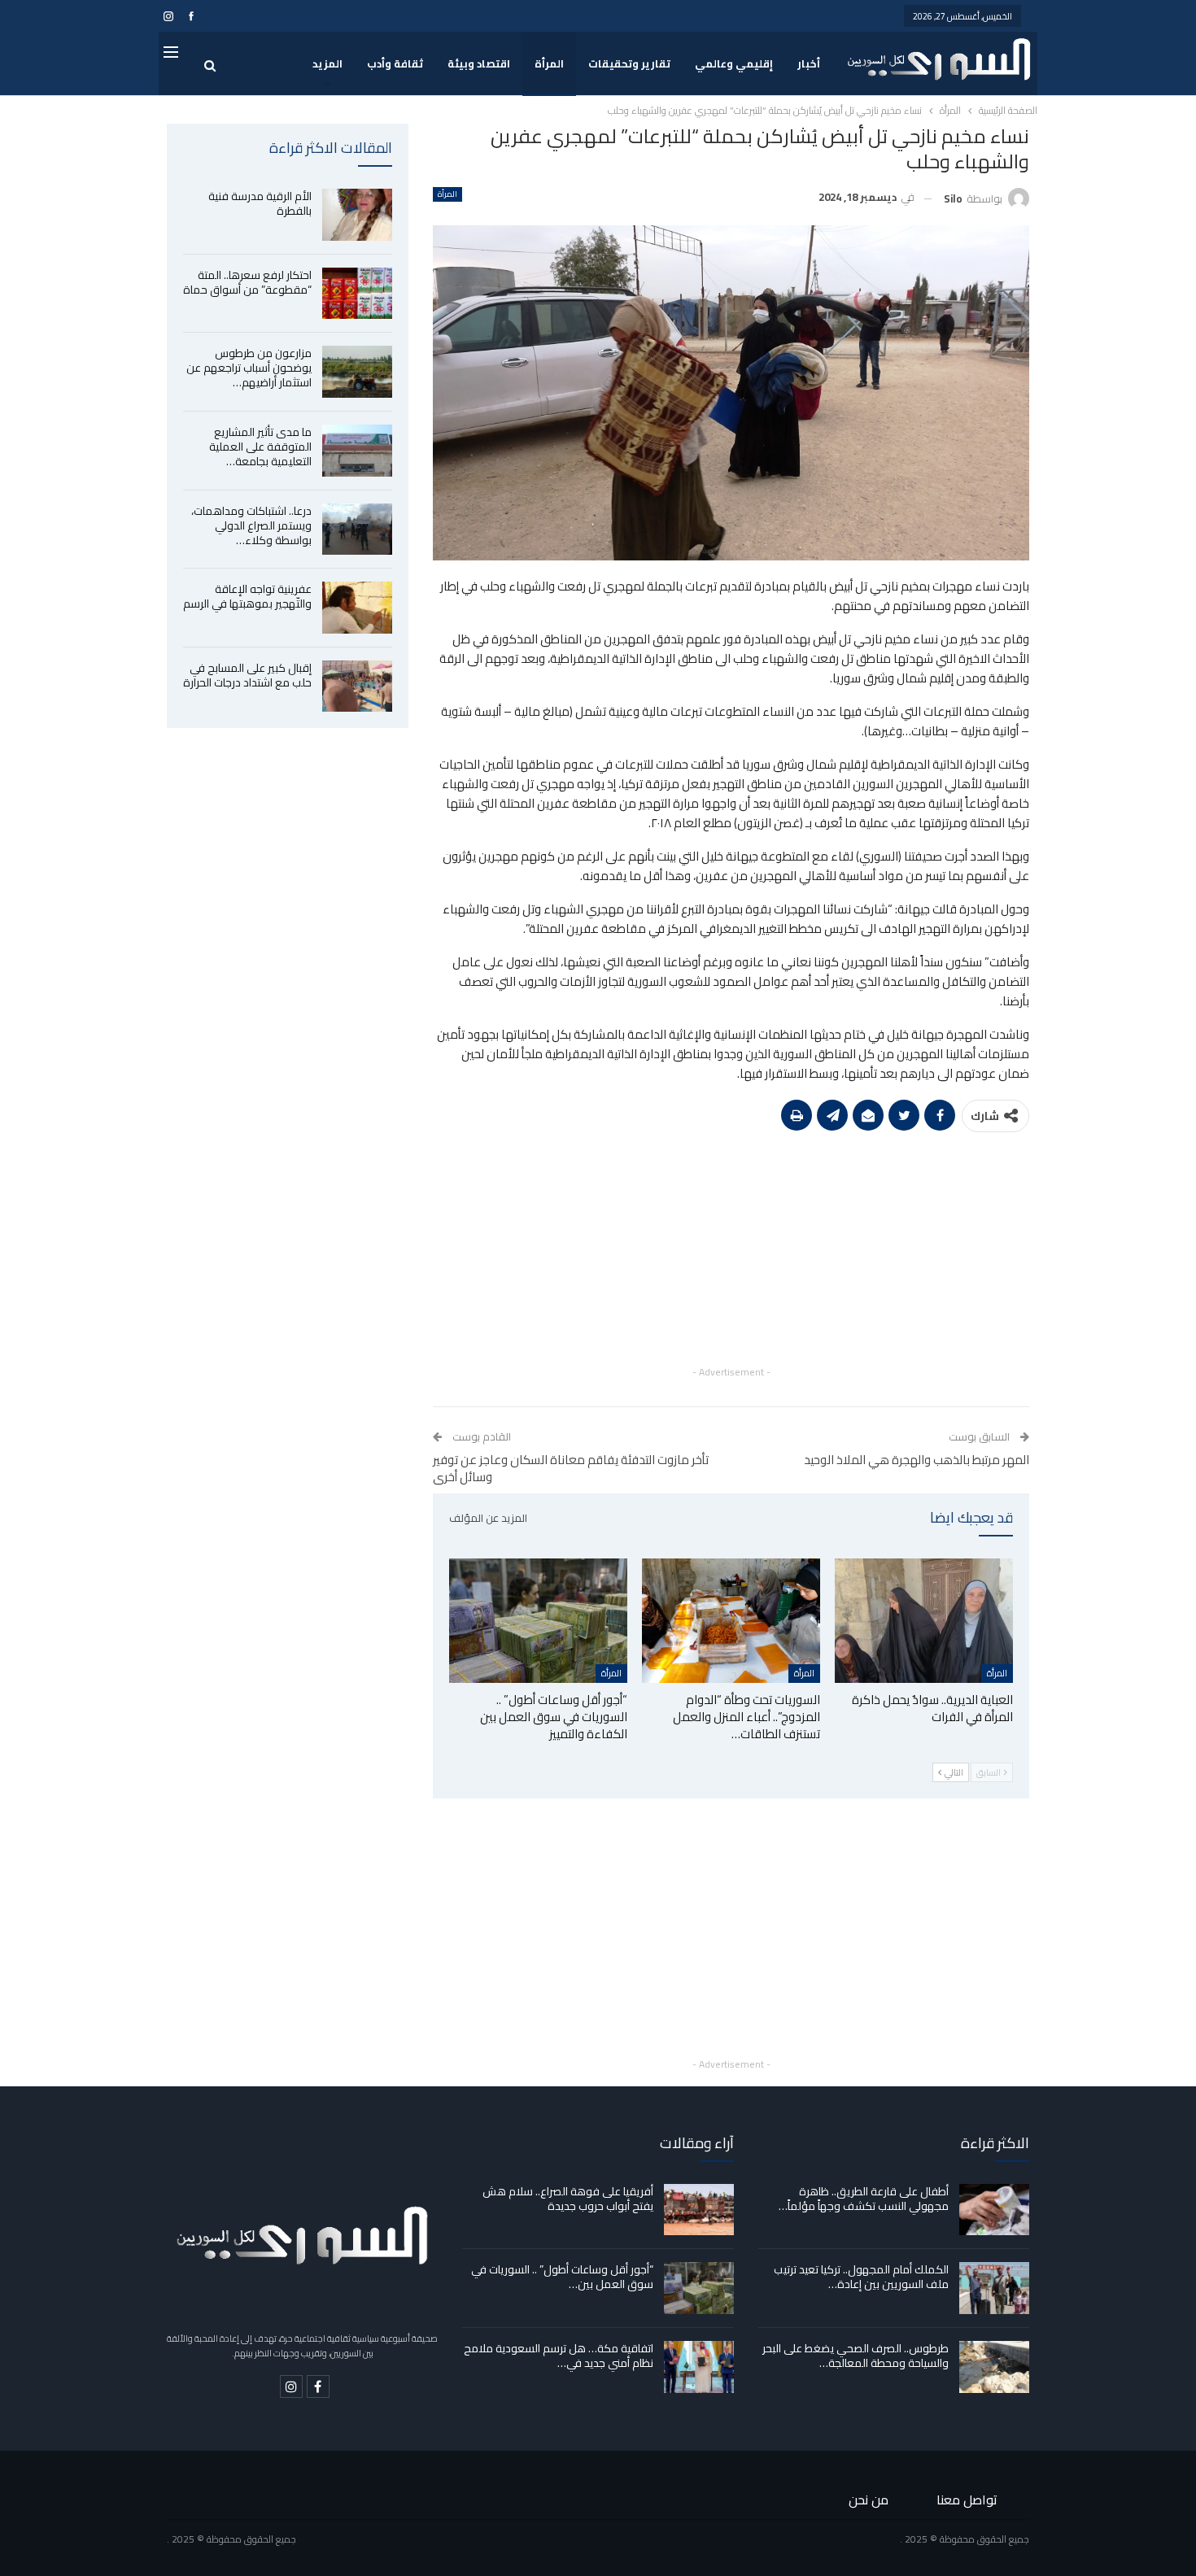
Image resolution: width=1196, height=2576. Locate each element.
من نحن (869, 2500)
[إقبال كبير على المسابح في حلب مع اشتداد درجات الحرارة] (357, 686)
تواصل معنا (967, 2500)
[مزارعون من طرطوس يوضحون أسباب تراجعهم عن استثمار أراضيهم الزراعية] (357, 372)
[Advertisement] (731, 1249)
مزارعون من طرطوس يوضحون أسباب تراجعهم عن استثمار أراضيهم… (249, 368)
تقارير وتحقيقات (629, 63)
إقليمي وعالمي (734, 63)
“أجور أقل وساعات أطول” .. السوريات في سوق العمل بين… (562, 2277)
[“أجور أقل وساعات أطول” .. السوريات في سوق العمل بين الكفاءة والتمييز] (538, 1621)
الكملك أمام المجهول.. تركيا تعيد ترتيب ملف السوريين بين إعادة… (861, 2277)
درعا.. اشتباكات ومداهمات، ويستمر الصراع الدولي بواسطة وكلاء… (251, 525)
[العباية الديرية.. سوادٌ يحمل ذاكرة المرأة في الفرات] (924, 1621)
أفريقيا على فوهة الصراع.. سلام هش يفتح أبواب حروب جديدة (568, 2199)
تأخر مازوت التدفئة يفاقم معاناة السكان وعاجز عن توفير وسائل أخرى (571, 1468)
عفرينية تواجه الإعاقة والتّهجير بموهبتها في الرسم (247, 596)
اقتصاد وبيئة (479, 63)
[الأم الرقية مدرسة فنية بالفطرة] (357, 215)
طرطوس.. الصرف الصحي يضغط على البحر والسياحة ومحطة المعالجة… (856, 2356)
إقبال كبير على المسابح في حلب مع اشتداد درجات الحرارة (247, 675)
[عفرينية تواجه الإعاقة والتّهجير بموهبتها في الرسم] (357, 608)
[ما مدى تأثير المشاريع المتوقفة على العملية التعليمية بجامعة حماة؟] (357, 451)
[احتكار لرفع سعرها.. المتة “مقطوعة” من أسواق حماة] (357, 294)
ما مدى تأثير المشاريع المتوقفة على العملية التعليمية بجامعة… (260, 447)
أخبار (809, 63)
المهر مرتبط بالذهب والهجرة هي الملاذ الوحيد (917, 1460)
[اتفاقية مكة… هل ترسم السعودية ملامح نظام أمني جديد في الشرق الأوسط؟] (699, 2367)
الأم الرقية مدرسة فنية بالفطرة (260, 203)
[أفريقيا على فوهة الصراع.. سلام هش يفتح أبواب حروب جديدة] (699, 2210)
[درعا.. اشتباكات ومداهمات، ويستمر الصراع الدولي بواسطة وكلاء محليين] (357, 530)
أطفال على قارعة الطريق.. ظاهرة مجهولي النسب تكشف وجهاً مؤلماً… (864, 2199)
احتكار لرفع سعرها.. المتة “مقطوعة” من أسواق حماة (247, 282)
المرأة (549, 63)
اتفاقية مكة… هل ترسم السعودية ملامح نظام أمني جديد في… (559, 2356)
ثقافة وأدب (395, 63)
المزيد (327, 63)
